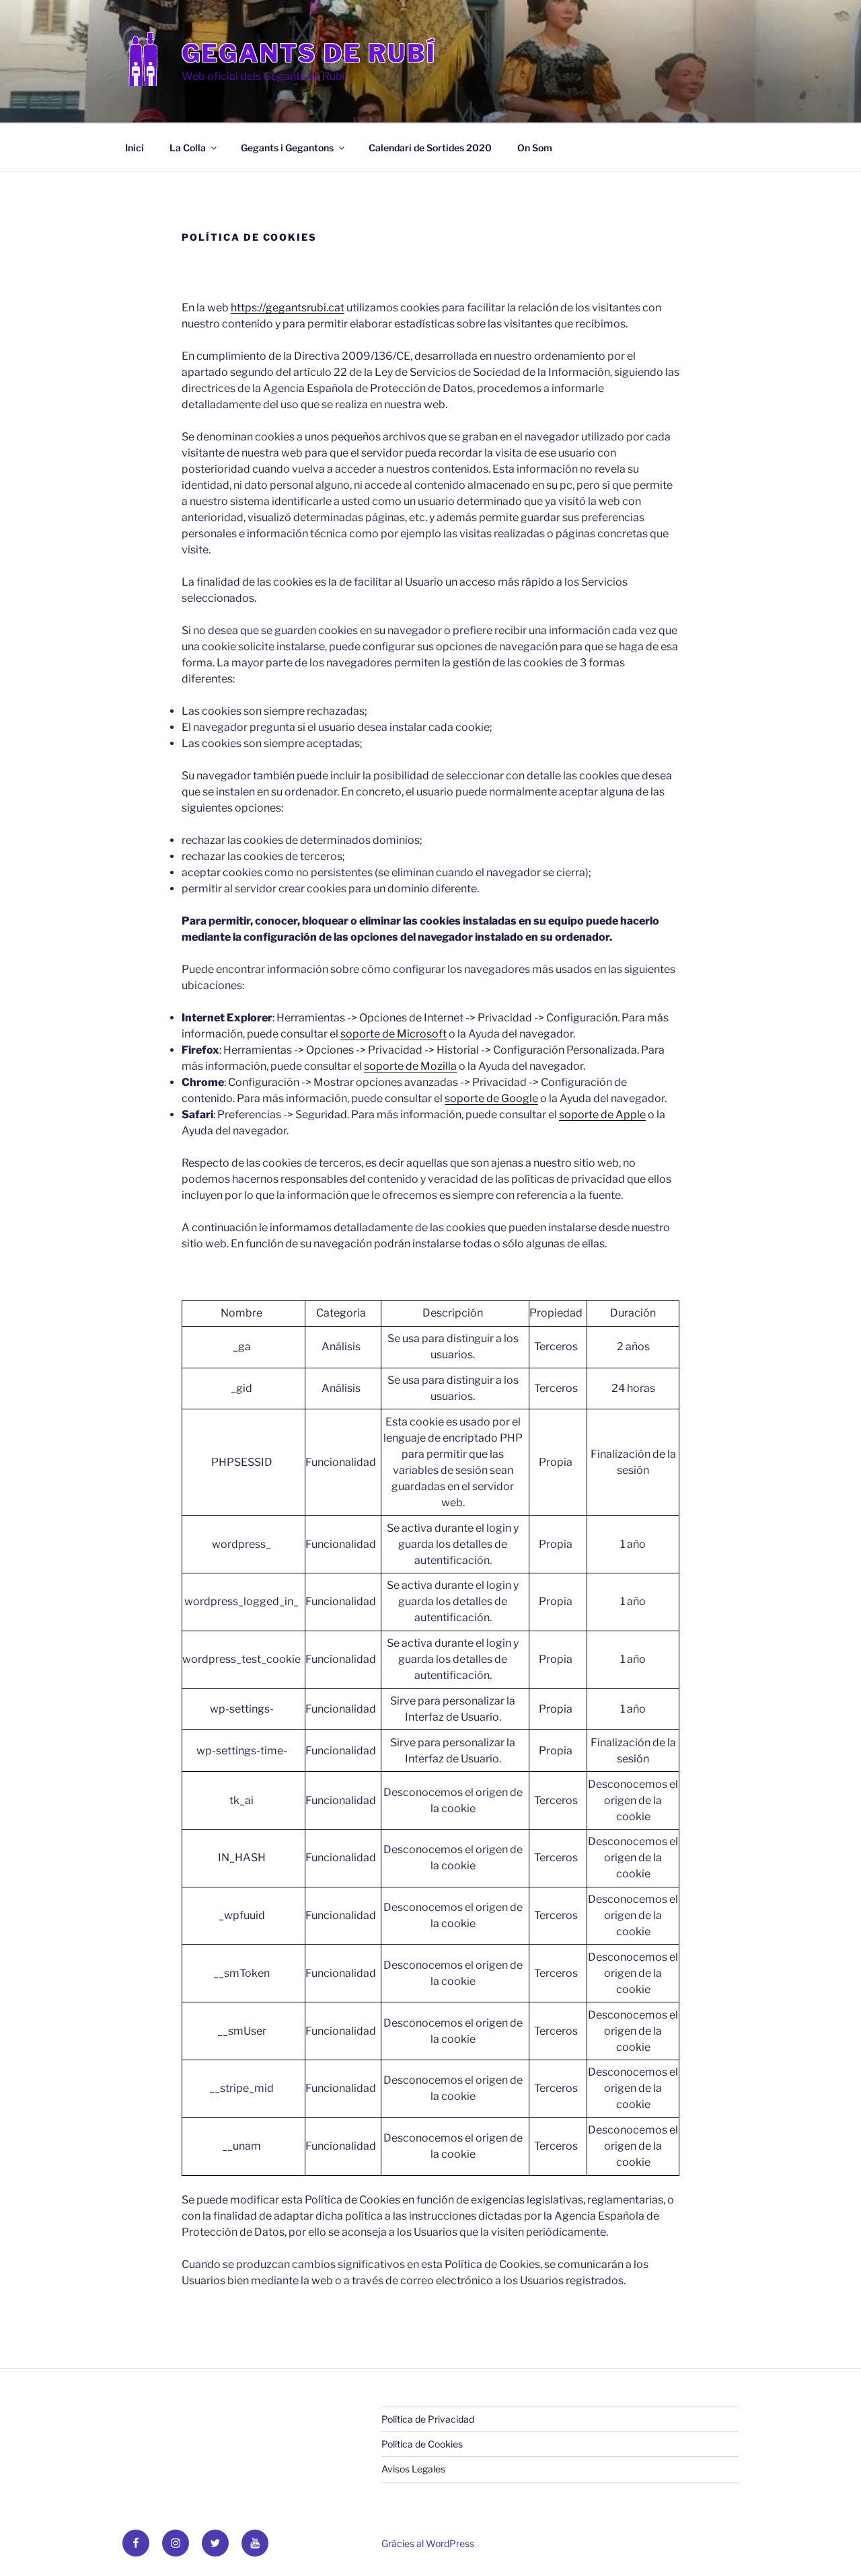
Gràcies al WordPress (428, 2543)
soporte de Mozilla (410, 1066)
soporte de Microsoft (394, 1034)
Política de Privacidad (428, 2419)
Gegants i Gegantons (287, 148)
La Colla (188, 148)
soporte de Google (491, 1098)
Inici (135, 148)
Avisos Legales (413, 2469)
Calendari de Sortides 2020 (430, 148)
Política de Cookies (422, 2444)
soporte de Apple (602, 1115)
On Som (535, 148)
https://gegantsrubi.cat (288, 308)
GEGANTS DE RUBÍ (309, 53)
